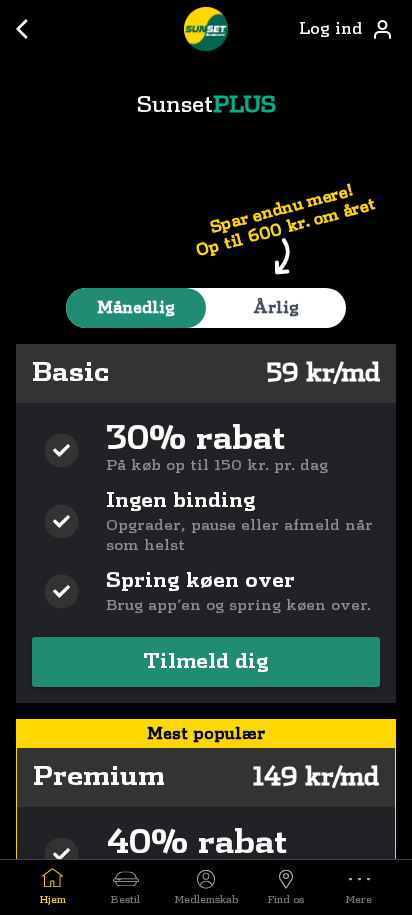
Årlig (276, 308)
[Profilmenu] (382, 29)
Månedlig (136, 308)
